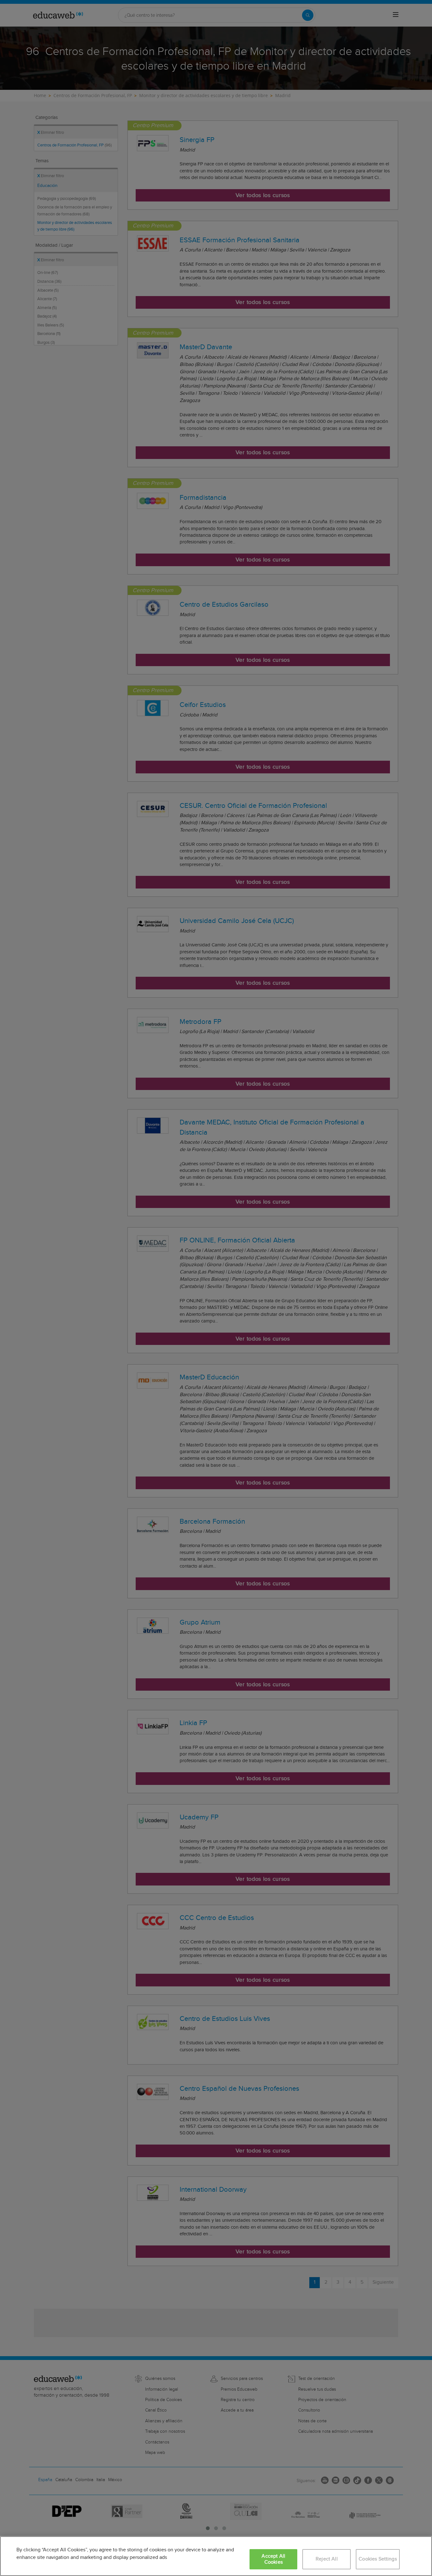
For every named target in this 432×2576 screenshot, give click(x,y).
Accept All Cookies (273, 2559)
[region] (216, 2556)
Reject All (327, 2559)
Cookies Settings (378, 2559)
